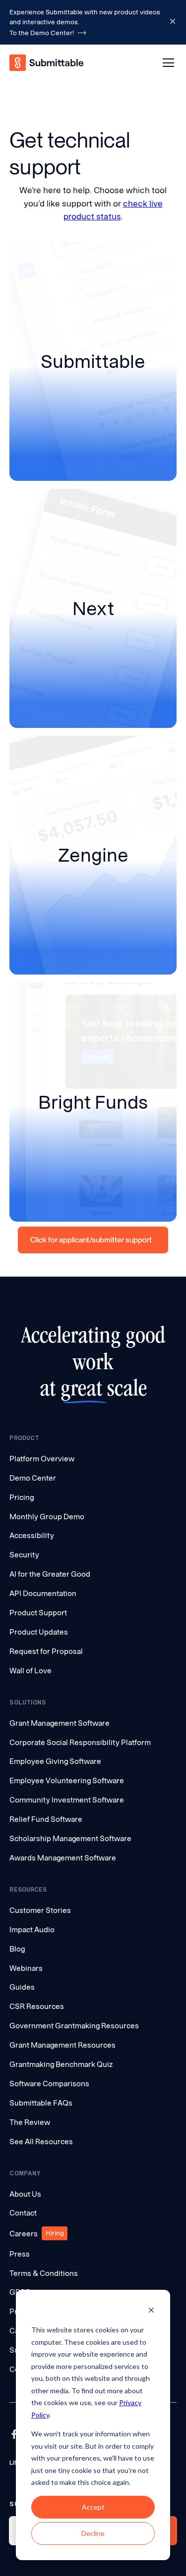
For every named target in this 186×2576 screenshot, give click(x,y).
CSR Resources (37, 2006)
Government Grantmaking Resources (74, 2026)
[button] (166, 63)
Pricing (22, 1497)
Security (24, 1555)
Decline (93, 2533)
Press (20, 2254)
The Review (30, 2122)
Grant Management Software (60, 1723)
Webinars (26, 1968)
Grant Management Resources (62, 2045)
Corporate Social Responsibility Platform (80, 1742)
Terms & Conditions (44, 2273)
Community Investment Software (67, 1800)
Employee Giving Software (55, 1761)
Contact (23, 2213)
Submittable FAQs (41, 2103)
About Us (25, 2194)
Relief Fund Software (46, 1819)
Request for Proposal (46, 1651)
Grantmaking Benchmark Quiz (61, 2064)
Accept (93, 2507)
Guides (22, 1987)
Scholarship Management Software (70, 1838)
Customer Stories (40, 1910)
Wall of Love (31, 1671)
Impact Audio (32, 1930)
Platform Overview (42, 1459)
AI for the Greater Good (50, 1574)
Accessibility (32, 1535)
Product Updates (39, 1632)
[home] (47, 63)
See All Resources (41, 2141)
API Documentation (43, 1593)
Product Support (38, 1613)
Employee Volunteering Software (67, 1780)
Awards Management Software (63, 1858)
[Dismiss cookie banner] (151, 2311)
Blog (17, 1949)
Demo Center (33, 1478)
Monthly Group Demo (47, 1517)
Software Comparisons (49, 2084)
